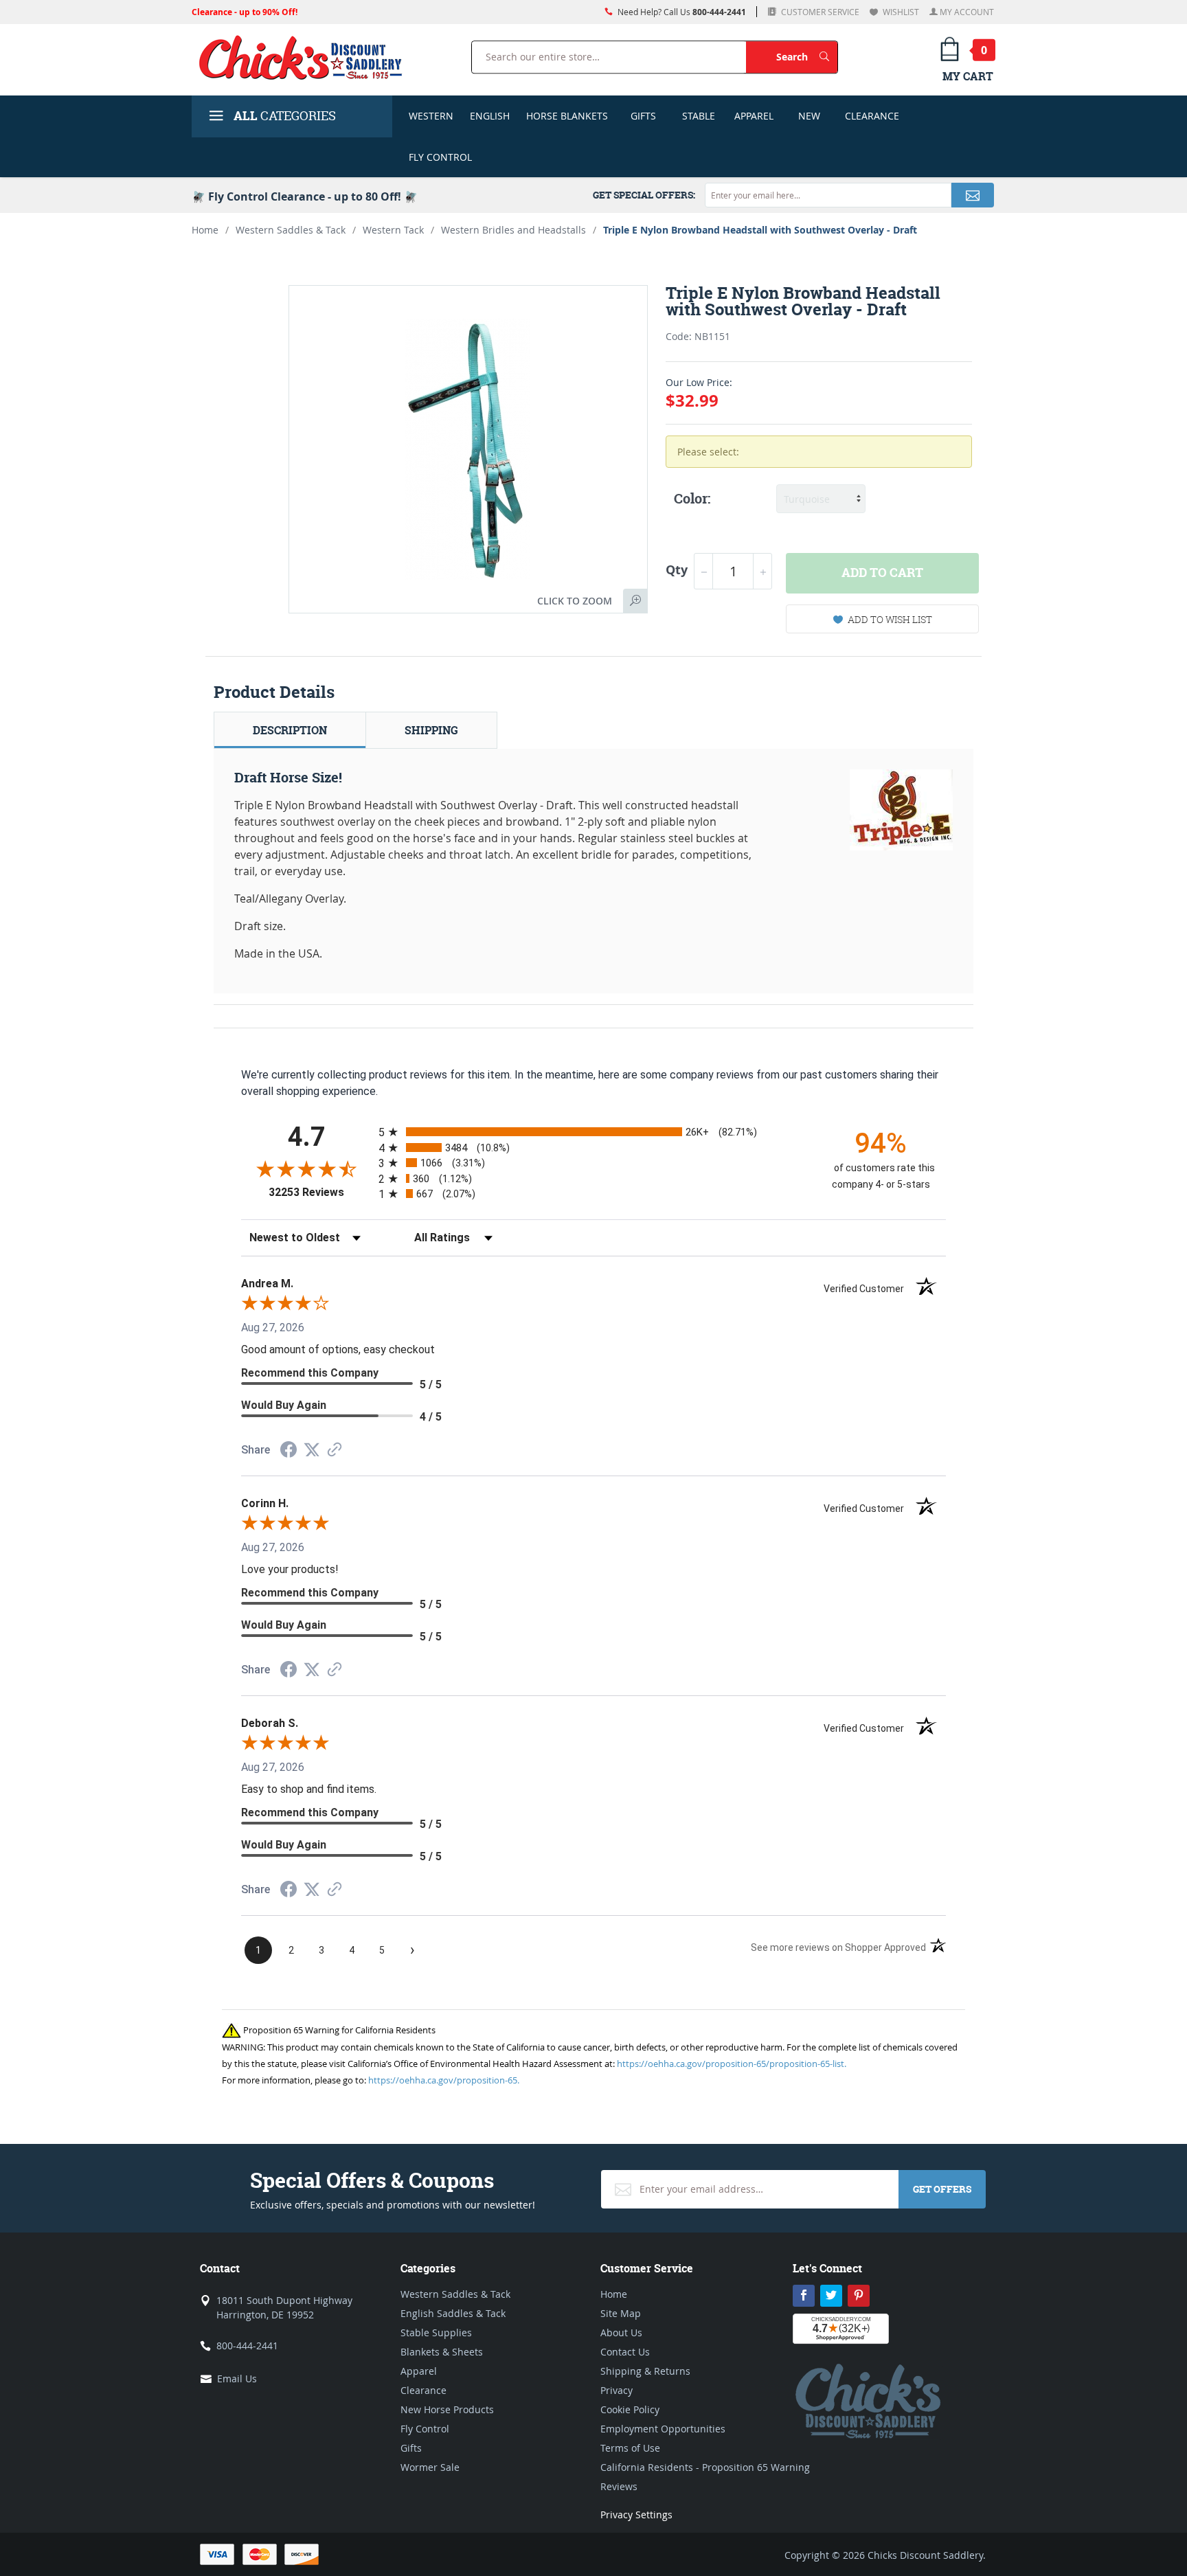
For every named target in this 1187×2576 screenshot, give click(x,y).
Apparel (754, 116)
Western (431, 116)
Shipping (431, 730)
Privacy (617, 2390)
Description (290, 730)
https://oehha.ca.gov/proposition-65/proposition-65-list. (732, 2064)
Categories (285, 116)
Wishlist (900, 12)
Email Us (237, 2379)
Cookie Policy (630, 2409)
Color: (692, 499)
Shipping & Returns (645, 2371)
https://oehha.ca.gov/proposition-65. (444, 2080)
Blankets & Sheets (442, 2352)
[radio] (593, 1132)
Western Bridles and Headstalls (513, 230)
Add (882, 573)
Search (807, 56)
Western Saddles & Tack (291, 230)
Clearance (872, 116)
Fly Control (440, 157)
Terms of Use (630, 2448)
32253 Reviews (320, 1192)
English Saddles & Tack (453, 2313)
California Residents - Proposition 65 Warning (705, 2467)
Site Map (621, 2313)
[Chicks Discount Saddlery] (306, 57)
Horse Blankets (567, 116)
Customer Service (819, 12)
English (490, 116)
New (809, 116)
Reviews (619, 2486)
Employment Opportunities (663, 2429)
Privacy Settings (636, 2515)
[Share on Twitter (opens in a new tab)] (312, 1450)
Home (205, 230)
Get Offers (942, 2189)
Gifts (643, 116)
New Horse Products (447, 2409)
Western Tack (393, 230)
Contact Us (625, 2352)
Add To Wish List (890, 619)
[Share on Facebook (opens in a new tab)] (289, 1451)
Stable (699, 116)
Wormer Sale (430, 2467)
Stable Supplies (436, 2332)
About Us (621, 2332)
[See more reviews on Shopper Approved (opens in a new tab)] (335, 1450)
